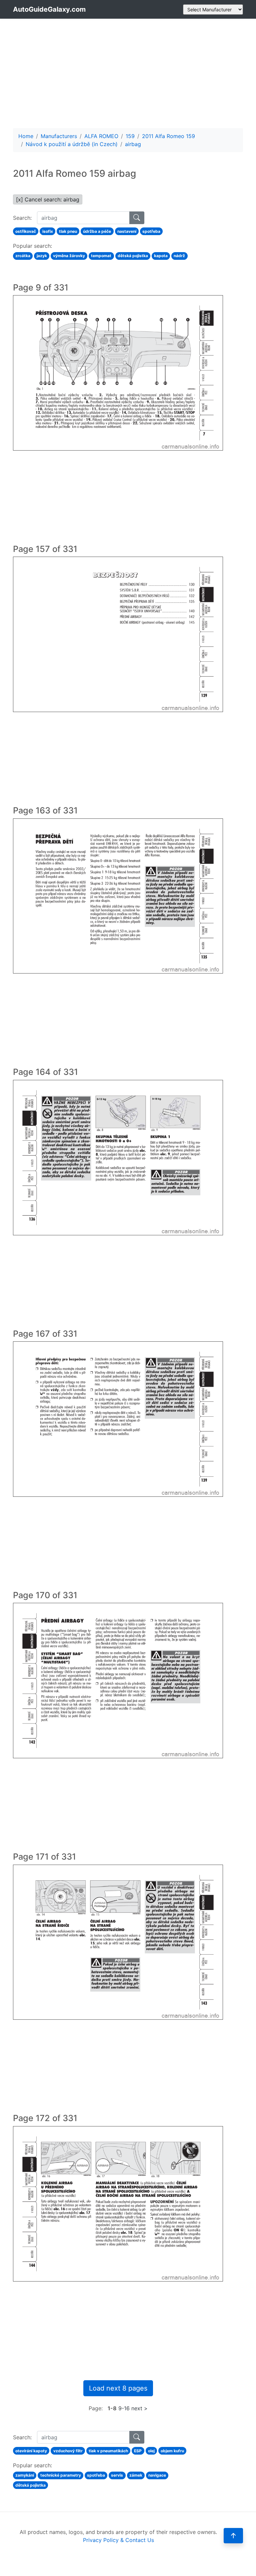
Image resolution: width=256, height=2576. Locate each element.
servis (117, 2475)
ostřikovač (26, 231)
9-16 (124, 2408)
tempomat (101, 256)
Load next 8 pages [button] (118, 2388)
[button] (233, 2536)
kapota (161, 256)
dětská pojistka (133, 256)
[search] (137, 218)
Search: (22, 218)
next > (139, 2408)
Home (26, 136)
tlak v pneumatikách (108, 2451)
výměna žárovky (69, 256)
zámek (136, 2475)
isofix (48, 231)
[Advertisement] (128, 73)
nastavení (127, 231)
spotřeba (151, 231)
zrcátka (23, 256)
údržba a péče (97, 231)
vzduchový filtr (68, 2451)
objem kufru (172, 2451)
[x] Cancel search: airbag (48, 199)
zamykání (25, 2475)
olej (151, 2451)
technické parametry (61, 2475)
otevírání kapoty (31, 2451)
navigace (157, 2475)
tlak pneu (68, 231)
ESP (138, 2451)
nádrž (179, 256)
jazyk (42, 256)
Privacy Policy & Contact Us (118, 2540)
